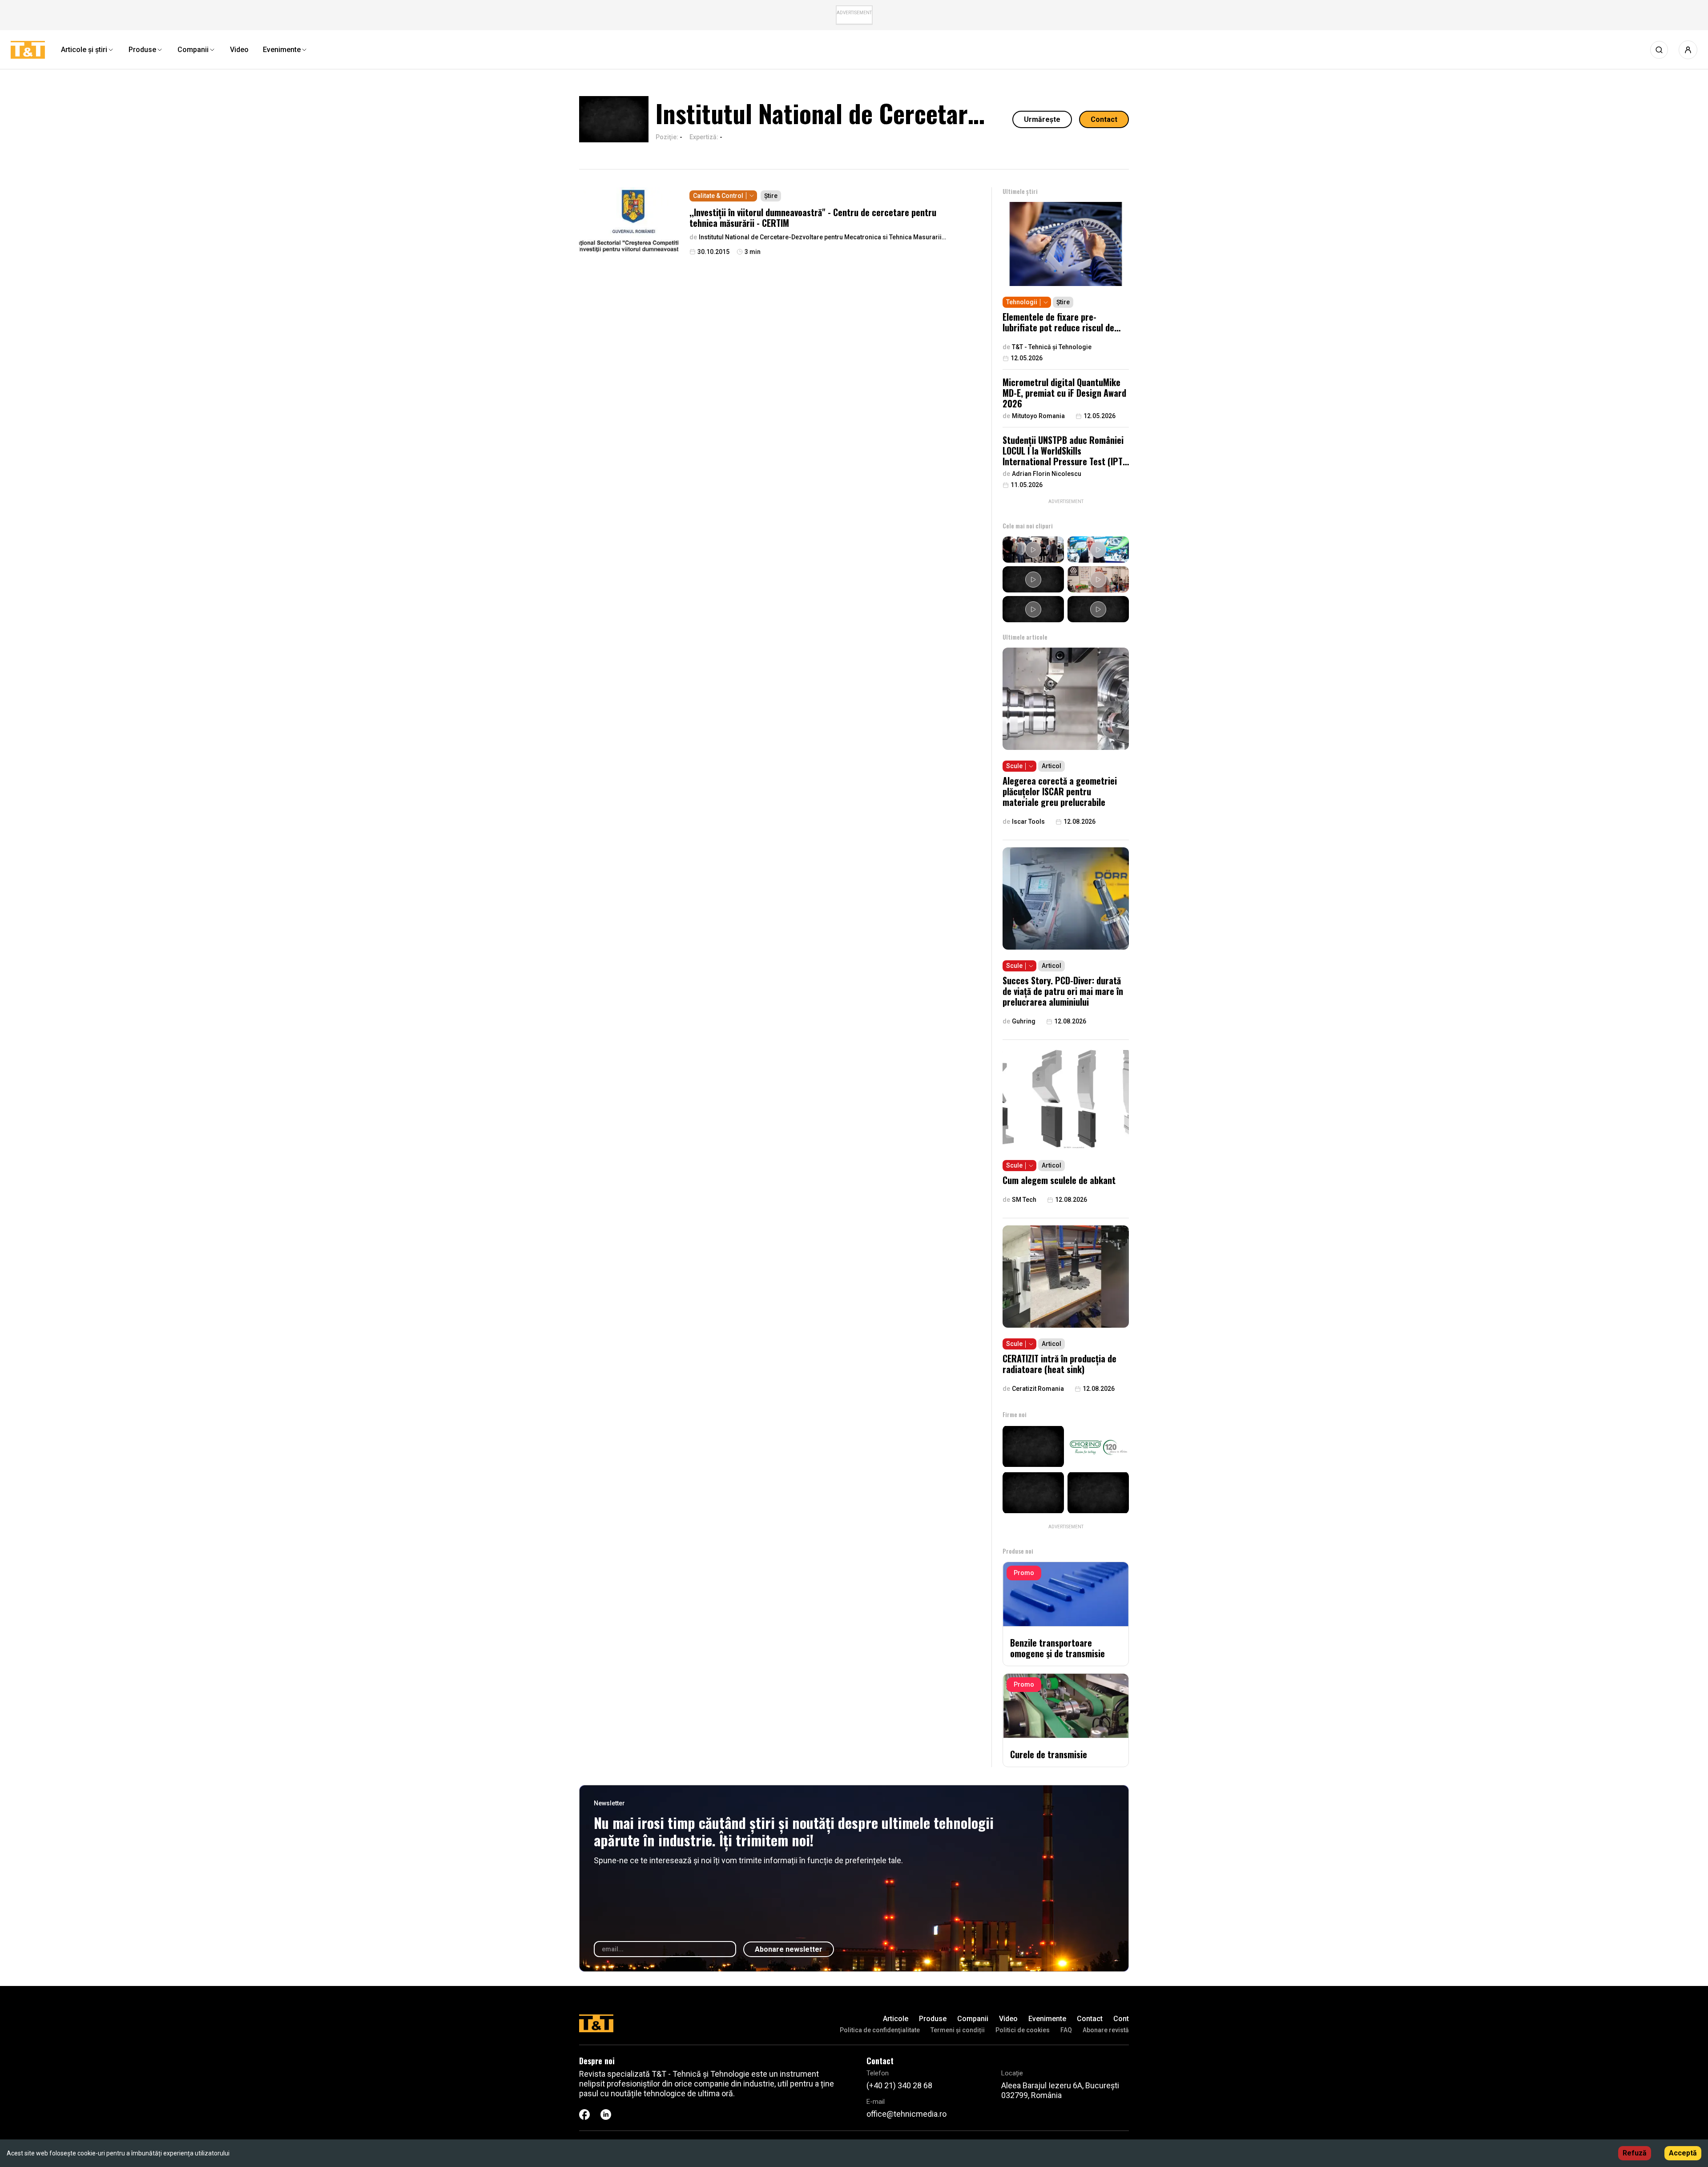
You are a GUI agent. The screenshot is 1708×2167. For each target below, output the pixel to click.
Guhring (1024, 1021)
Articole (896, 2019)
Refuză (1635, 2153)
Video (1008, 2019)
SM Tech (1024, 1200)
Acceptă (1683, 2153)
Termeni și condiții (958, 2030)
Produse (933, 2019)
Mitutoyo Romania (1038, 416)
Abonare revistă (1106, 2030)
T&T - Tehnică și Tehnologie (1052, 347)
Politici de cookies (1023, 2030)
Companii (973, 2019)
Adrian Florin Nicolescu (1047, 474)
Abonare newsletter (789, 1949)
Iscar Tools (1028, 822)
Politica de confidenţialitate (880, 2030)
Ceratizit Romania (1038, 1389)
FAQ (1066, 2030)
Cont (1121, 2019)
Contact (1104, 119)
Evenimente (1047, 2019)
